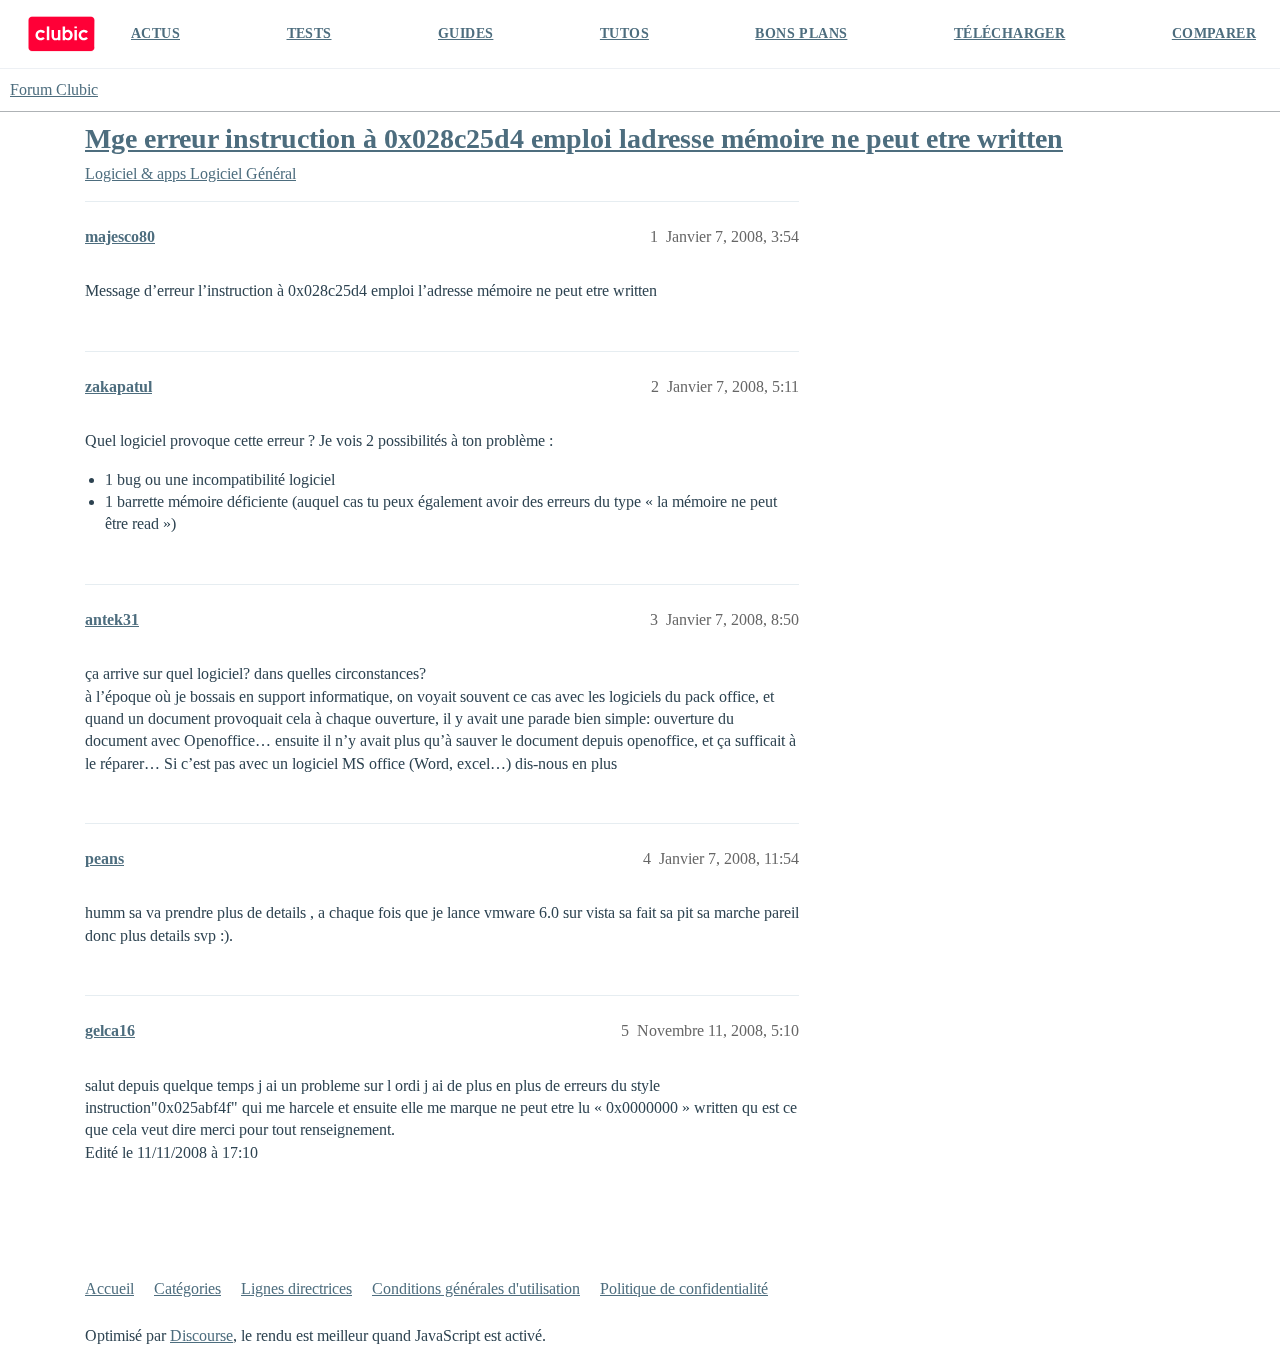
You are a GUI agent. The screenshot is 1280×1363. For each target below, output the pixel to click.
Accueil (109, 1288)
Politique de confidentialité (684, 1288)
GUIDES (465, 33)
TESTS (309, 33)
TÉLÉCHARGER (1009, 33)
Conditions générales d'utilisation (476, 1288)
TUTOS (624, 33)
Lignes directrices (296, 1288)
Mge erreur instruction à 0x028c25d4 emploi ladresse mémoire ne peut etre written (574, 138)
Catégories (187, 1288)
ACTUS (155, 33)
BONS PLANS (801, 33)
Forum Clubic (54, 89)
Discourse (201, 1335)
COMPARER (1214, 33)
